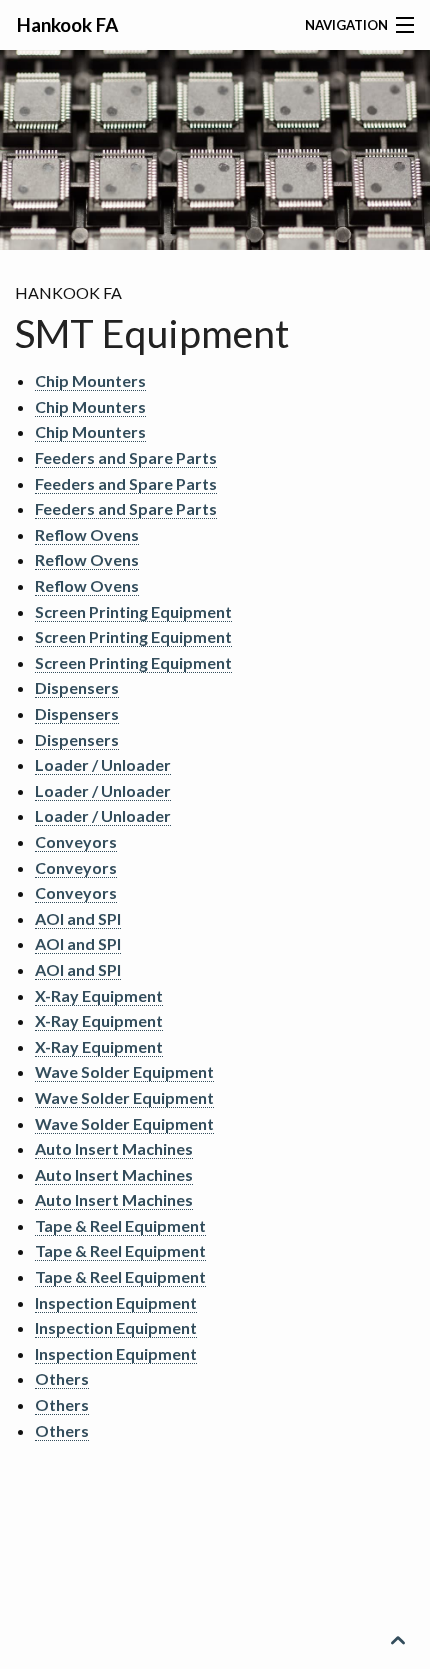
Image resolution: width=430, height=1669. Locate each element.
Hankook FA (67, 24)
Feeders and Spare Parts (126, 457)
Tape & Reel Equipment (120, 1225)
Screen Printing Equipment (133, 611)
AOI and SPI (78, 918)
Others (62, 1378)
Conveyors (76, 841)
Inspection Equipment (116, 1302)
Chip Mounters (90, 380)
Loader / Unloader (103, 764)
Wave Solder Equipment (124, 1071)
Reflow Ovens (87, 534)
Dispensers (77, 687)
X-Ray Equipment (99, 995)
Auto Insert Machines (114, 1148)
